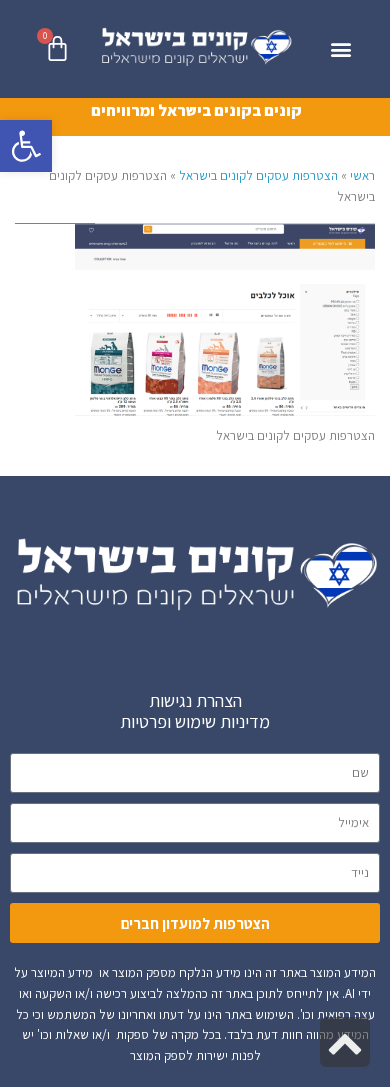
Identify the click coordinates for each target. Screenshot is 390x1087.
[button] (26, 146)
